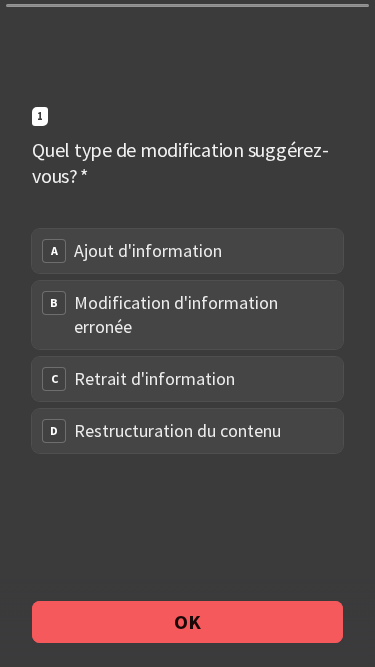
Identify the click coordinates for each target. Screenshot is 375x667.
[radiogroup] (187, 341)
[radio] (187, 251)
